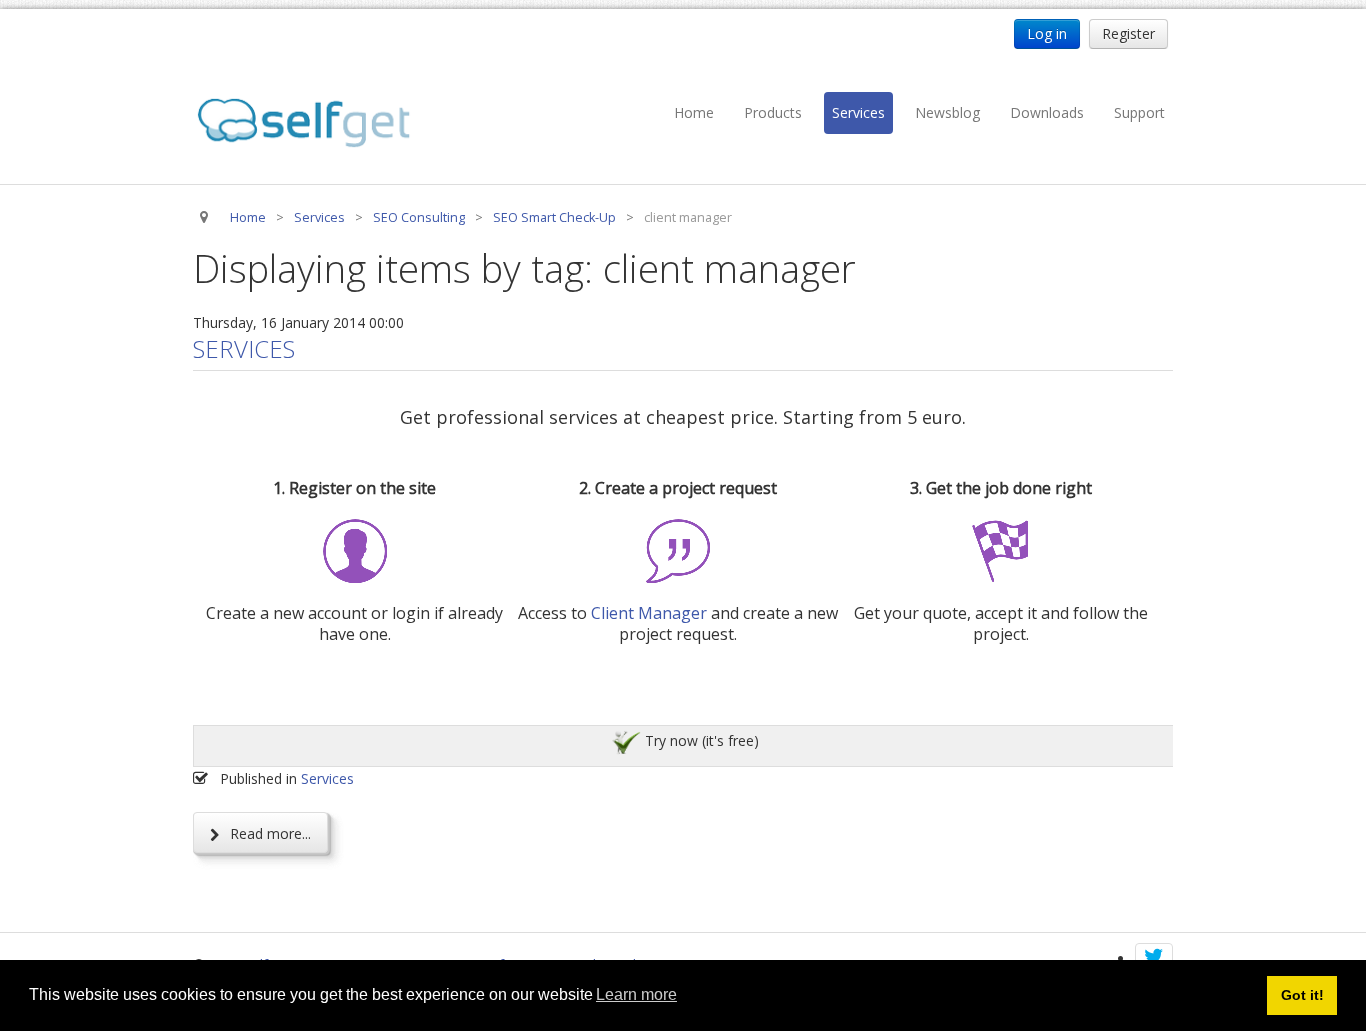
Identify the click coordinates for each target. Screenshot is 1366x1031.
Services (858, 112)
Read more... (268, 833)
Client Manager (649, 613)
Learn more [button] (636, 994)
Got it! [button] (1302, 995)
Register (1128, 33)
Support (1139, 112)
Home (694, 112)
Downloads (1047, 112)
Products (773, 112)
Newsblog (947, 112)
